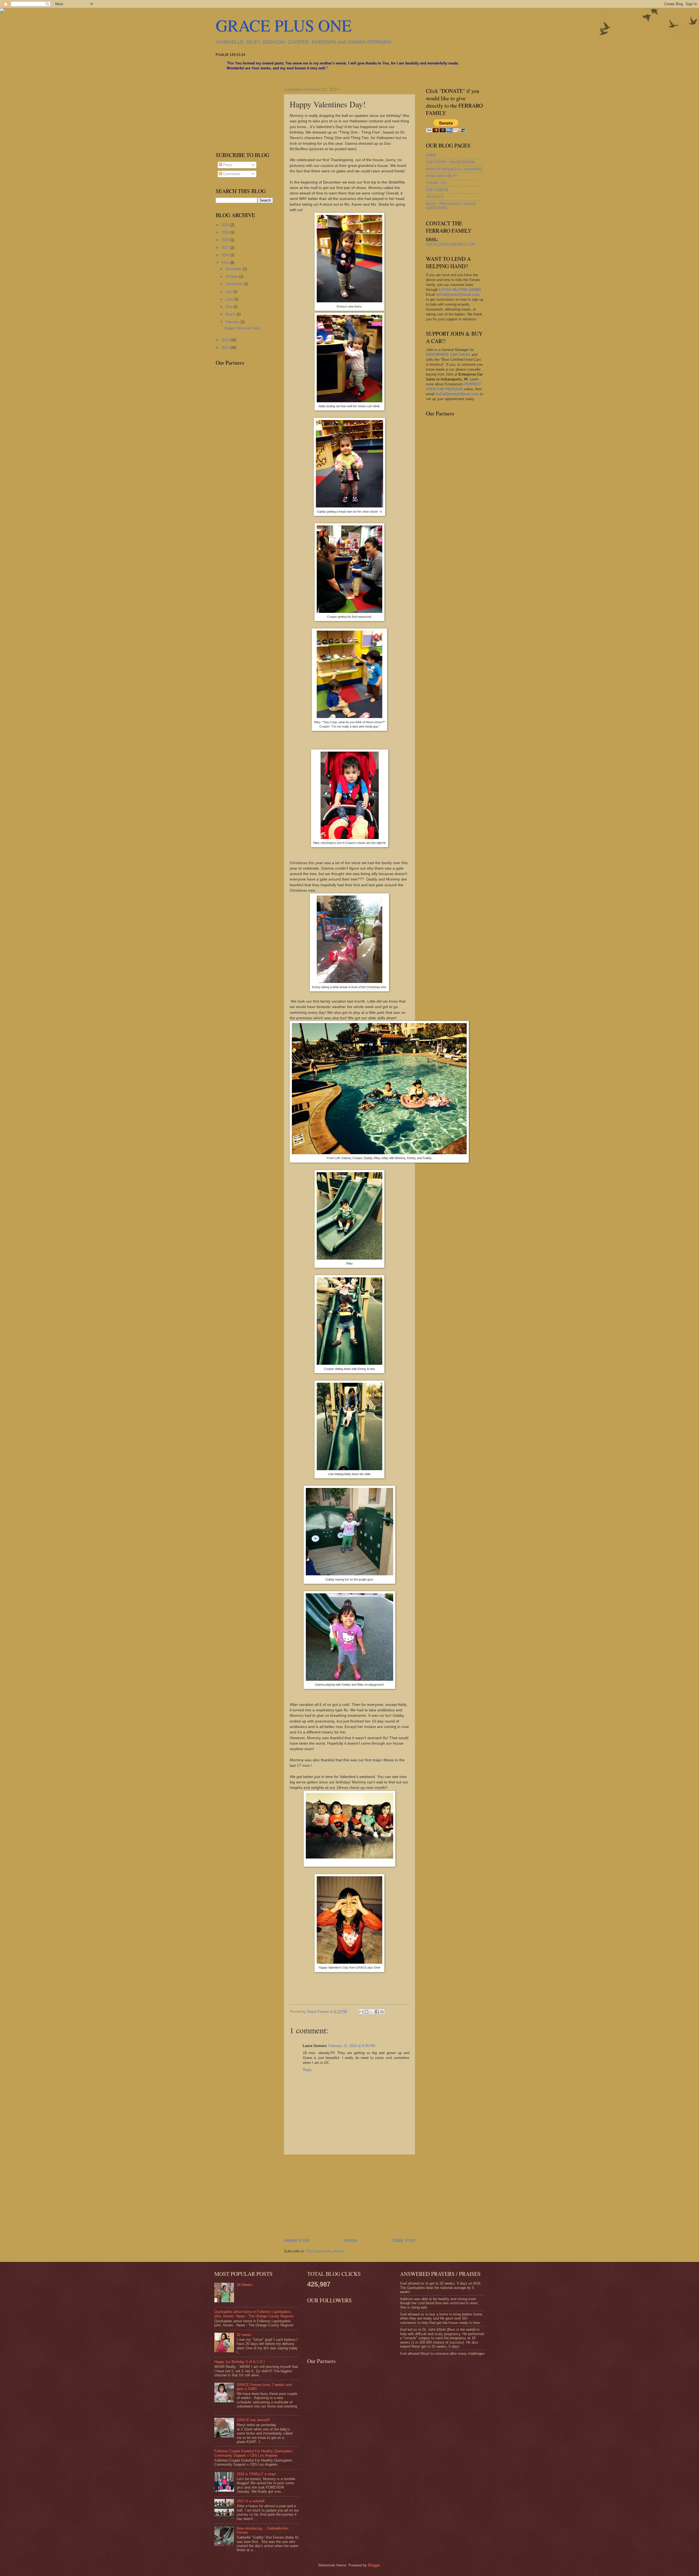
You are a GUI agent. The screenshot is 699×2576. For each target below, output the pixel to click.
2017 (226, 248)
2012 (226, 348)
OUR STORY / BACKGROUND (451, 162)
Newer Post (297, 2240)
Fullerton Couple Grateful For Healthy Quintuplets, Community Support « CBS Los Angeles (254, 2453)
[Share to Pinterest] (382, 2012)
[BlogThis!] (366, 2012)
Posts (227, 165)
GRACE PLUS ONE (284, 25)
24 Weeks (245, 2285)
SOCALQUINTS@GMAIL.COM (451, 244)
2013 (226, 340)
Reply (307, 2070)
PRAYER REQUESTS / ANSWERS (454, 169)
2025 (226, 225)
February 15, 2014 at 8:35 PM (352, 2046)
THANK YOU (436, 183)
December (234, 269)
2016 (226, 255)
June (230, 299)
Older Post (403, 2240)
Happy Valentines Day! (242, 328)
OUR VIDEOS (437, 190)
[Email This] (361, 2012)
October (232, 277)
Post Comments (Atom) (325, 2251)
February (233, 322)
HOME (431, 155)
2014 (226, 263)
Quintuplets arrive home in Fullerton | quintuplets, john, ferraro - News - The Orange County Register (254, 2314)
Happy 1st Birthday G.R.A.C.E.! (240, 2362)
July (229, 292)
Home (351, 2240)
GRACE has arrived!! (253, 2420)
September (235, 284)
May (229, 307)
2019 (226, 232)
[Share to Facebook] (377, 2012)
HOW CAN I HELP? (442, 176)
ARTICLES (435, 197)
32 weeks (244, 2335)
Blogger (374, 2565)
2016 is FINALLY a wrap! (256, 2474)
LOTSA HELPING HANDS (460, 290)
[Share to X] (372, 2012)
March (231, 314)
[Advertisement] (349, 2196)
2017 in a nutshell (251, 2501)
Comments (231, 174)
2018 (226, 240)
